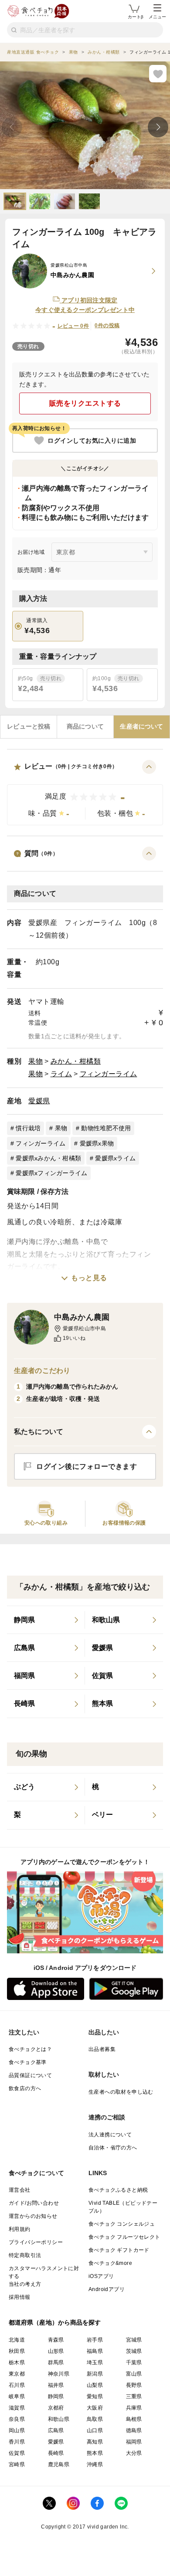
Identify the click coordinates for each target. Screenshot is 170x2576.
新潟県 (95, 2374)
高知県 (95, 2442)
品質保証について (30, 2075)
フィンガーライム (109, 1074)
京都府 (56, 2408)
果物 (36, 1061)
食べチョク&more (110, 2263)
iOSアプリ (101, 2276)
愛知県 (95, 2396)
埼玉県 (95, 2362)
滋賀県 (17, 2408)
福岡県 (134, 2442)
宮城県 (134, 2340)
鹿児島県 (59, 2464)
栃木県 (17, 2362)
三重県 (134, 2396)
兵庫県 (134, 2408)
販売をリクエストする (85, 403)
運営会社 (20, 2190)
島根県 (134, 2419)
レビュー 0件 (73, 326)
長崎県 (56, 2453)
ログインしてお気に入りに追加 (92, 441)
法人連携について (110, 2135)
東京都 (17, 2374)
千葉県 (134, 2362)
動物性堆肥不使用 (106, 1128)
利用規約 (20, 2229)
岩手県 (95, 2340)
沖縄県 (95, 2464)
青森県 (56, 2340)
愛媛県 (39, 1101)
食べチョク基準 (28, 2062)
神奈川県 (59, 2374)
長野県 (134, 2385)
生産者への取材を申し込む (121, 2092)
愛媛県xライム (115, 1158)
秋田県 (17, 2351)
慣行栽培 (28, 1128)
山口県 (95, 2430)
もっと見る (89, 1278)
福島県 (95, 2351)
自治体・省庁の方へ (113, 2148)
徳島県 (134, 2430)
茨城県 (134, 2351)
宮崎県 (17, 2464)
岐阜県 (17, 2396)
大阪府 (95, 2408)
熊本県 (95, 2453)
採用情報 (20, 2297)
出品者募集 (102, 2049)
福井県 (56, 2385)
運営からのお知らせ (33, 2216)
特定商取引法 (25, 2255)
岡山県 (17, 2430)
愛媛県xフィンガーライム (51, 1173)
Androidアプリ (107, 2289)
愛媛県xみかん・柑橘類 (48, 1158)
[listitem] (46, 1620)
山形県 (56, 2351)
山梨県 (95, 2385)
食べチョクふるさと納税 (118, 2190)
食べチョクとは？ (30, 2049)
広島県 (56, 2430)
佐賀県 (17, 2453)
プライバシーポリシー (36, 2242)
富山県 (134, 2374)
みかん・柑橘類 (76, 1061)
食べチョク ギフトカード (119, 2250)
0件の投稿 (107, 325)
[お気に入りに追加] (158, 74)
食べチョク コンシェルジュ (122, 2224)
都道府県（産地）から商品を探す (55, 2322)
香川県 (17, 2442)
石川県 (17, 2385)
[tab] (29, 727)
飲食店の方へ (25, 2088)
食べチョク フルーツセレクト (124, 2237)
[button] (85, 793)
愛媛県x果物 (97, 1143)
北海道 (17, 2340)
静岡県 (56, 2396)
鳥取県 (95, 2419)
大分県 (134, 2453)
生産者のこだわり (42, 1371)
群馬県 (56, 2362)
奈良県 (17, 2419)
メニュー (157, 17)
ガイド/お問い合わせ (34, 2203)
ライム (61, 1074)
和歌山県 (59, 2419)
